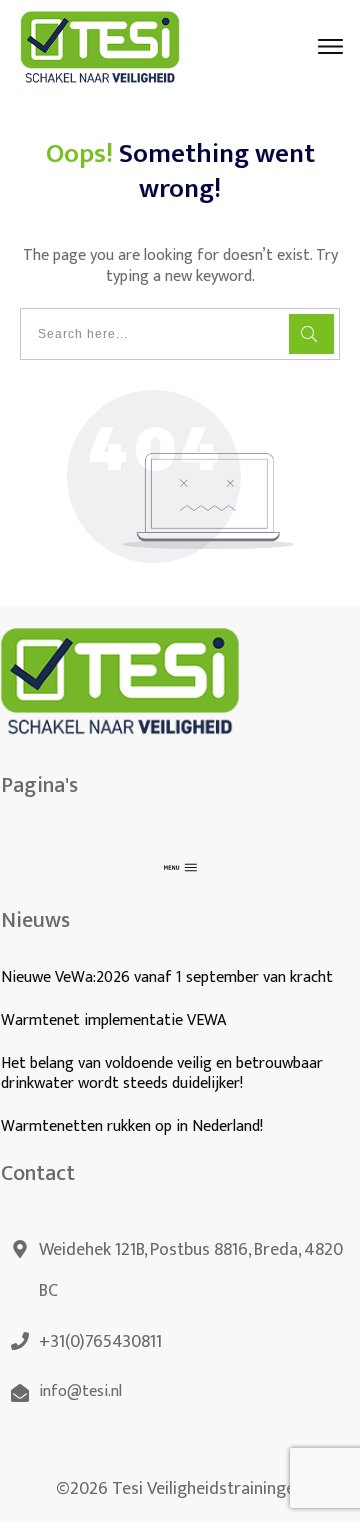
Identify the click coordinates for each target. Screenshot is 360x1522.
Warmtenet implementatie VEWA (113, 1020)
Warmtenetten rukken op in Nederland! (134, 1126)
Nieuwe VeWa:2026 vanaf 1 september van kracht (167, 977)
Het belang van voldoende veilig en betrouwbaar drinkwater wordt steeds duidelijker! (162, 1074)
